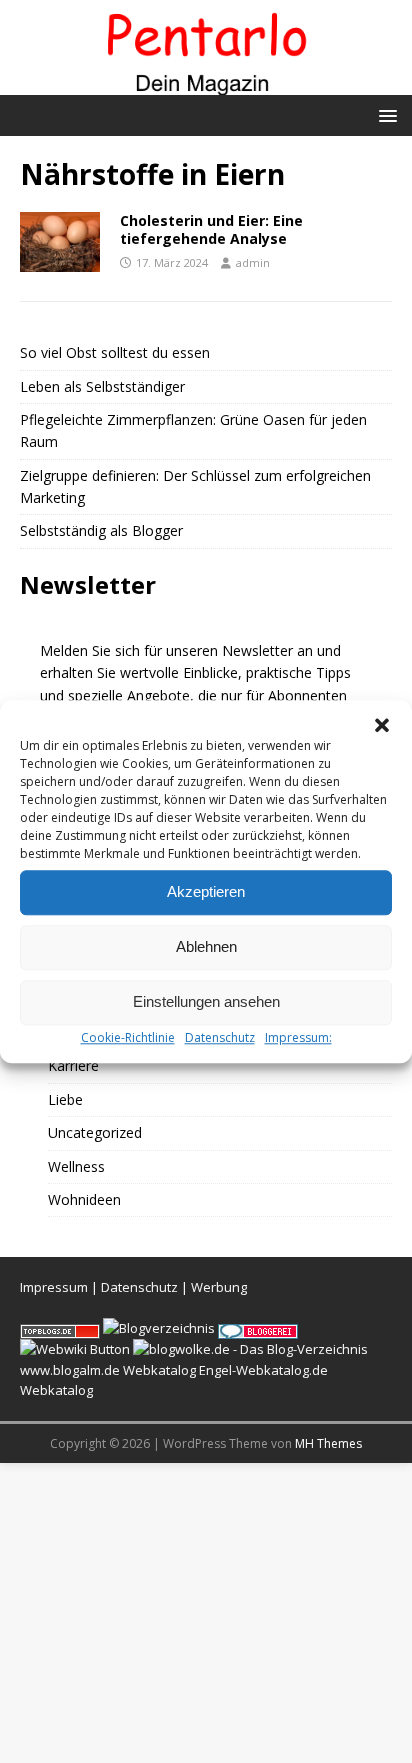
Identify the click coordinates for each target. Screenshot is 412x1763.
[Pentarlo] (206, 82)
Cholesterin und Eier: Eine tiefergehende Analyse (211, 229)
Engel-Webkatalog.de (263, 1370)
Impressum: (298, 1037)
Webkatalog (159, 1370)
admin (253, 262)
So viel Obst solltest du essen (115, 352)
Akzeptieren (206, 891)
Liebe (65, 1099)
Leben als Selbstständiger (102, 386)
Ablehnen (206, 946)
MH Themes (328, 1443)
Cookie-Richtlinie (128, 1037)
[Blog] (159, 1328)
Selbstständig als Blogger (101, 530)
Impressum (54, 1287)
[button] (382, 725)
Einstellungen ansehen (206, 1001)
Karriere (73, 1065)
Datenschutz (220, 1037)
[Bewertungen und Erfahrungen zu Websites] (75, 1349)
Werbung (219, 1287)
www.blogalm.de (70, 1370)
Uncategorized (95, 1132)
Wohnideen (84, 1199)
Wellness (76, 1166)
